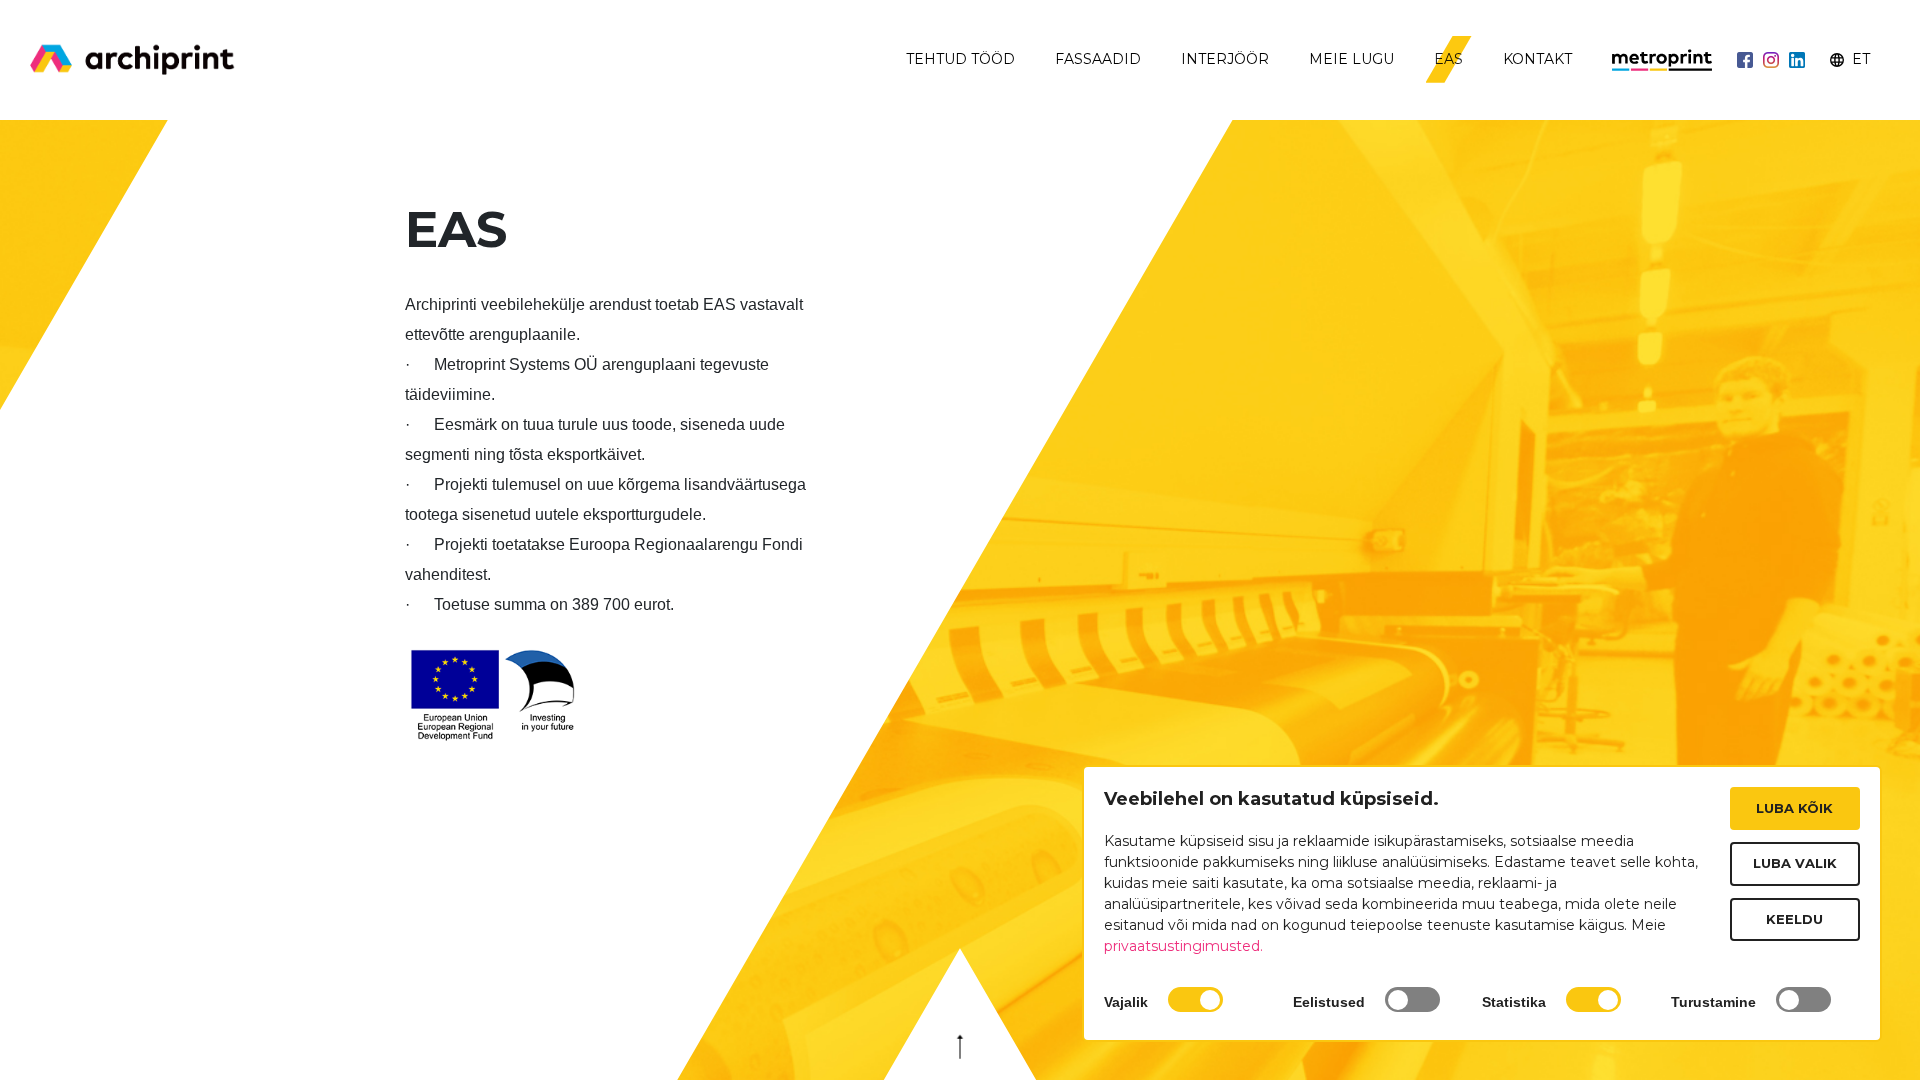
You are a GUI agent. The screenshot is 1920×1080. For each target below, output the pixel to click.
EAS (1448, 59)
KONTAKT (1537, 59)
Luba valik (1795, 863)
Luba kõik (1794, 808)
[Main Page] (132, 60)
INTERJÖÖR (1225, 59)
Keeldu (1794, 919)
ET (1859, 59)
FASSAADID (1098, 59)
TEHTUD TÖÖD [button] (960, 59)
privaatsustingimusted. (1183, 946)
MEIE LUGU (1351, 59)
